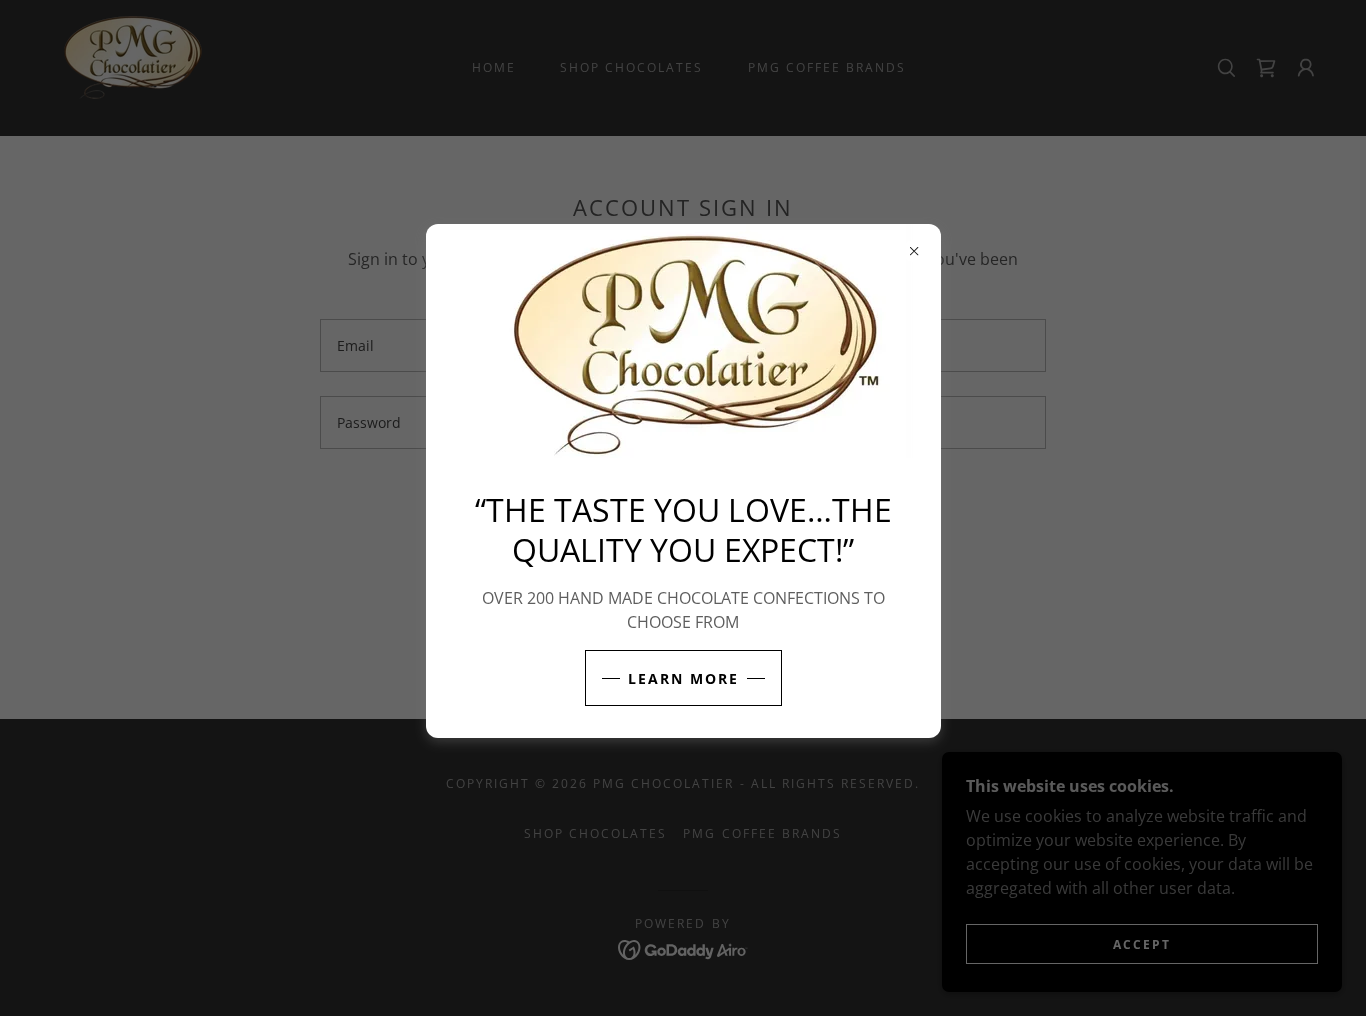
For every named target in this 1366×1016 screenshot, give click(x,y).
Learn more (683, 678)
